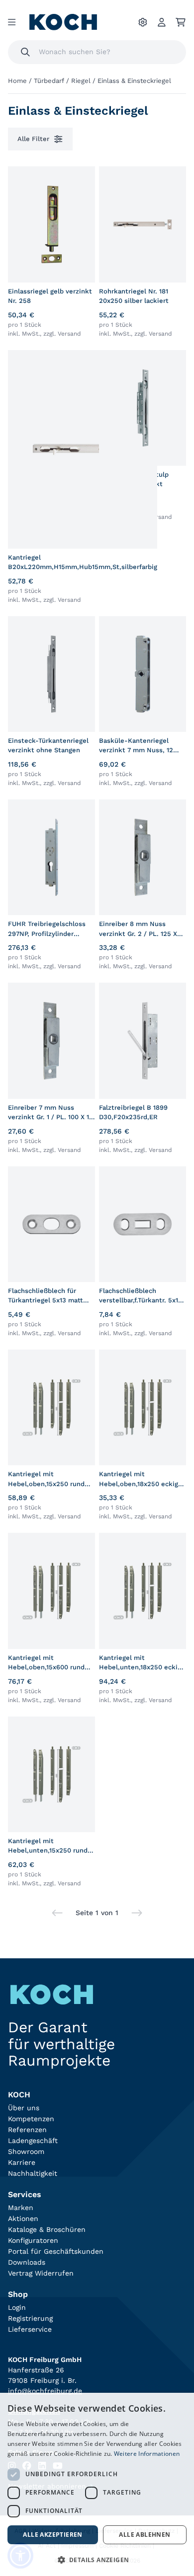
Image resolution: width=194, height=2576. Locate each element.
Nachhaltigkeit (33, 2173)
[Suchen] (25, 52)
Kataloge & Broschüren (47, 2229)
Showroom (26, 2151)
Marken (21, 2208)
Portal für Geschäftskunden (56, 2251)
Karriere (22, 2162)
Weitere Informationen (147, 2454)
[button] (97, 2560)
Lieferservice (30, 2329)
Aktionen (23, 2218)
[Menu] (12, 22)
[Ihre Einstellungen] (143, 22)
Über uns (24, 2108)
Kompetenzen (31, 2119)
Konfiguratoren (33, 2240)
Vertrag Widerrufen (41, 2273)
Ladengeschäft (33, 2141)
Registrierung (30, 2318)
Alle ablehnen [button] (145, 2535)
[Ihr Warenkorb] (181, 22)
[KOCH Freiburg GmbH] (63, 22)
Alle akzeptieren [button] (52, 2535)
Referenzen (27, 2130)
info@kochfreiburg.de (45, 2391)
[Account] (162, 22)
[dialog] (97, 2484)
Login (17, 2307)
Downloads (27, 2262)
